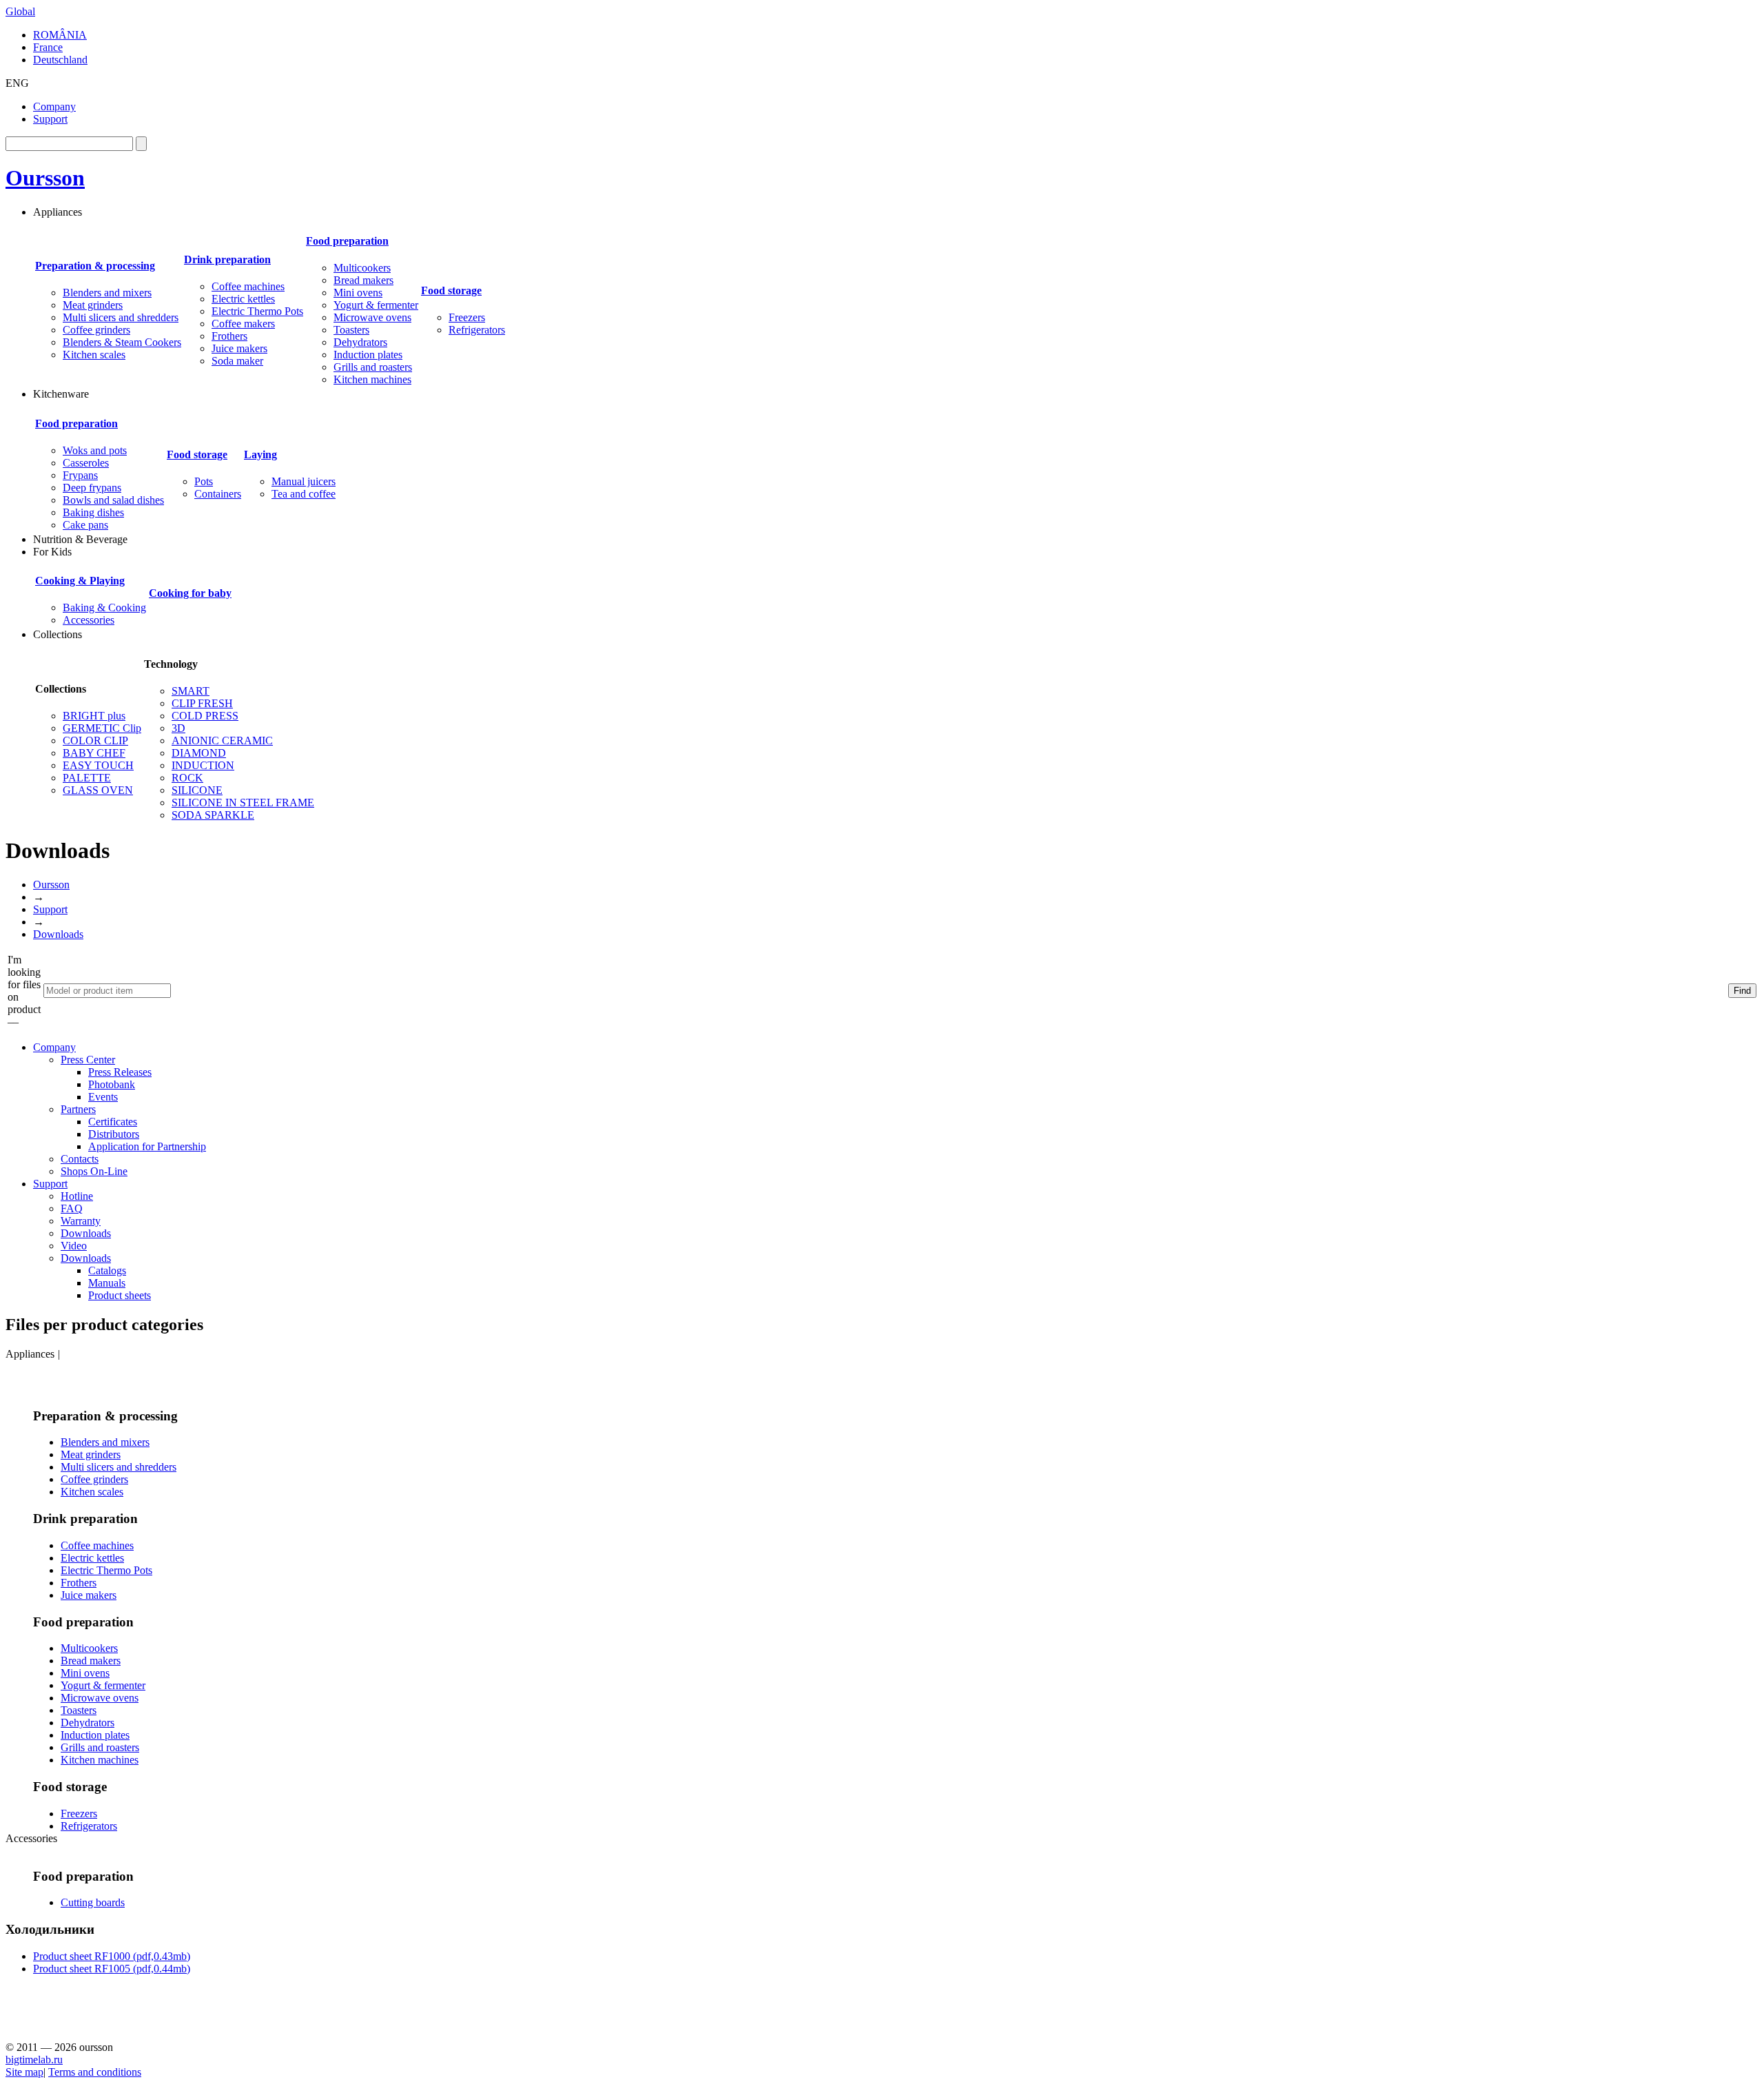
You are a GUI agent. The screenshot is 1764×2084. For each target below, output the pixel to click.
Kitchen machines (372, 379)
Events (103, 1097)
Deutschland (60, 60)
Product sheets (120, 1295)
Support (50, 119)
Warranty (81, 1221)
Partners (78, 1109)
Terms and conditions (95, 2072)
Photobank (112, 1084)
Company (54, 106)
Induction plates (368, 355)
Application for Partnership (147, 1146)
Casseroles (86, 463)
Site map (24, 2072)
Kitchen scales (94, 355)
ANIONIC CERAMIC (222, 740)
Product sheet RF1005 (112, 1969)
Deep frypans (92, 488)
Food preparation (347, 241)
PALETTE (87, 778)
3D (178, 728)
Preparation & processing (95, 266)
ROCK (187, 778)
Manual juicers (304, 481)
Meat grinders (93, 305)
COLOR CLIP (95, 740)
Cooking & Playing (80, 581)
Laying (260, 454)
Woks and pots (95, 450)
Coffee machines (248, 286)
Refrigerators (477, 330)
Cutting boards (93, 1902)
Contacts (80, 1159)
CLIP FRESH (202, 703)
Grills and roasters (373, 367)
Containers (218, 494)
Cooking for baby (190, 593)
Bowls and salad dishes (113, 500)
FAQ (72, 1208)
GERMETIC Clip (102, 728)
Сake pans (85, 525)
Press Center (88, 1060)
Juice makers (239, 348)
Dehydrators (360, 342)
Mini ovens (358, 293)
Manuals (107, 1283)
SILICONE (197, 790)
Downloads (58, 934)
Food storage (451, 290)
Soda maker (237, 361)
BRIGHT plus (94, 716)
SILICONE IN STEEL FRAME (243, 803)
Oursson (45, 178)
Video (74, 1246)
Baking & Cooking (104, 607)
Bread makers (363, 280)
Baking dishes (93, 512)
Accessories (89, 620)
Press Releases (120, 1072)
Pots (204, 481)
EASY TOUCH (98, 765)
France (48, 47)
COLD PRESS (205, 716)
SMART (191, 691)
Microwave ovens (372, 317)
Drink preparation (227, 259)
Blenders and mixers (107, 293)
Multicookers (362, 268)
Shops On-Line (94, 1171)
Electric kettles (243, 299)
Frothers (229, 336)
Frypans (80, 475)
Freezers (467, 317)
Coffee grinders (96, 330)
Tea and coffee (304, 494)
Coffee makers (243, 324)
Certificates (113, 1122)
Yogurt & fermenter (376, 305)
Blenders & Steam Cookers (122, 342)
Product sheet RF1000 (112, 1956)
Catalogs (107, 1270)
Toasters (351, 330)
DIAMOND (199, 753)
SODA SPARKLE (213, 815)
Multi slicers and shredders (121, 317)
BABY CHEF (94, 753)
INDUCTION (203, 765)
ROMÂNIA (60, 35)
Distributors (114, 1134)
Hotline (77, 1196)
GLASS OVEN (98, 790)
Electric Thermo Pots (257, 311)
